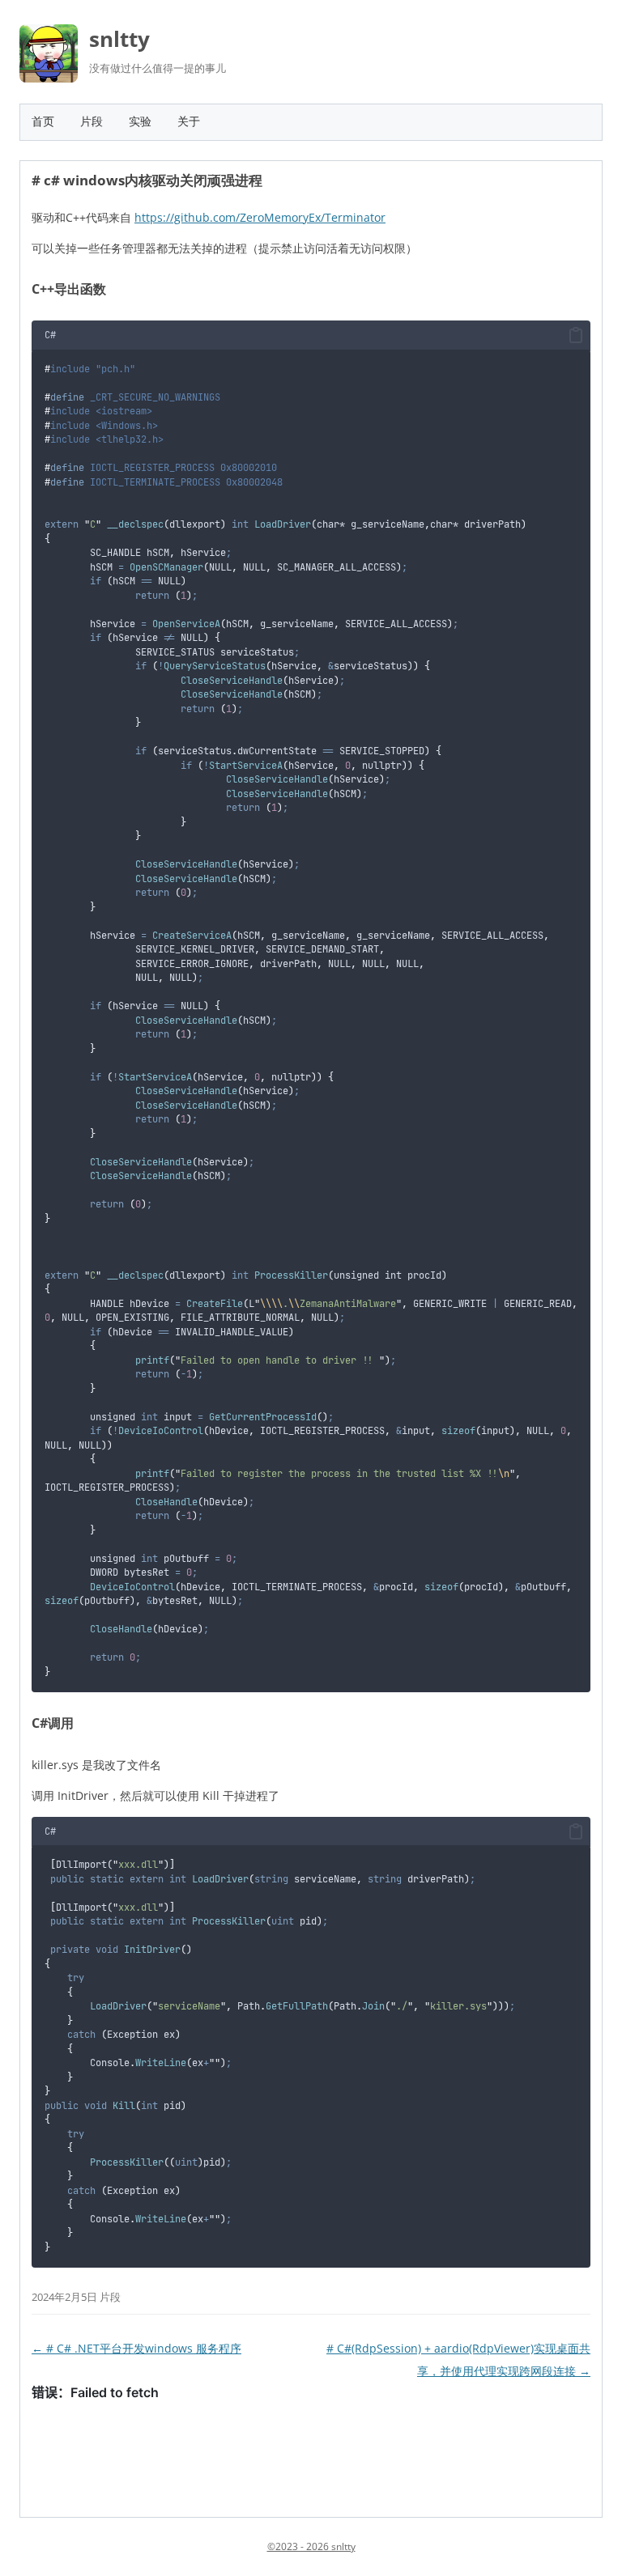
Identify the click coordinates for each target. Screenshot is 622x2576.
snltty (119, 39)
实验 (140, 121)
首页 (43, 121)
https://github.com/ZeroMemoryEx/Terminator (260, 217)
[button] (576, 336)
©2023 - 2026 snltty (311, 2546)
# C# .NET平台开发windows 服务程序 (136, 2348)
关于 (189, 121)
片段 (92, 121)
